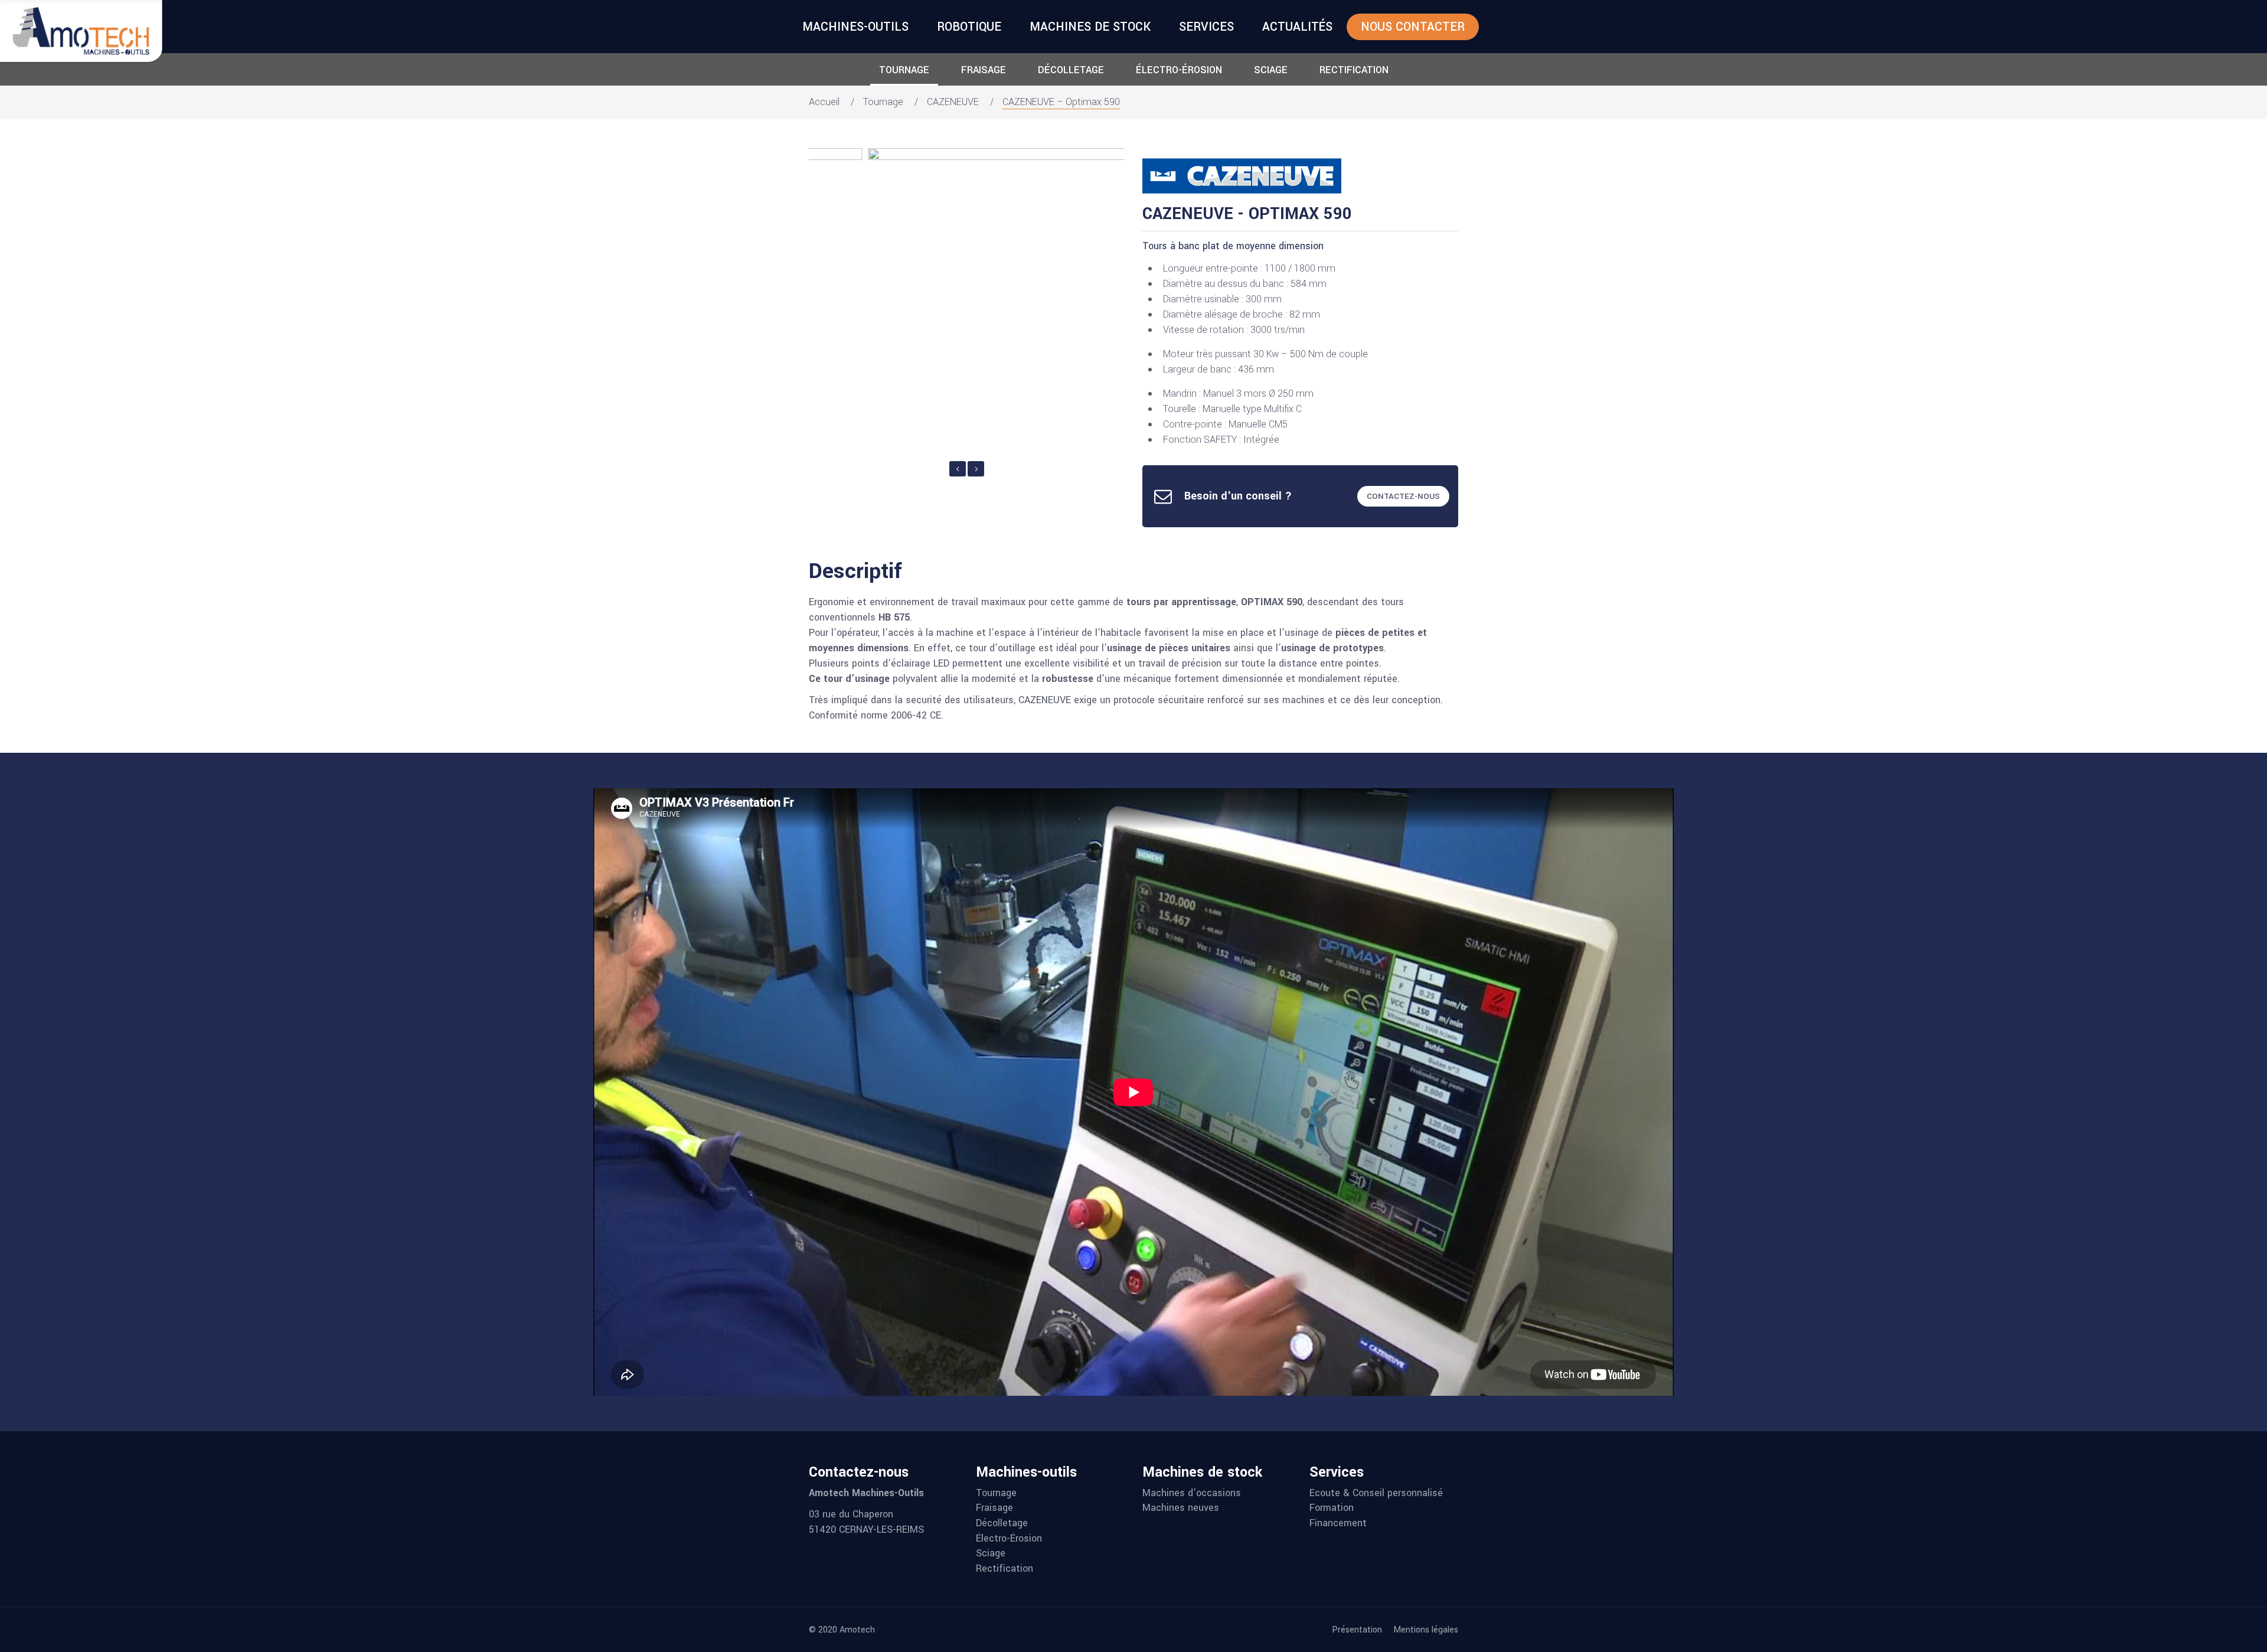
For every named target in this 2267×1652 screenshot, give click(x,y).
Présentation (1357, 1630)
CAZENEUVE (953, 102)
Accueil (824, 102)
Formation (1332, 1508)
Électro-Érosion (1179, 70)
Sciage (1271, 70)
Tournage (904, 70)
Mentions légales (1426, 1630)
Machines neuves (1181, 1508)
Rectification (1354, 70)
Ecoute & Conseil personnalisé (1376, 1493)
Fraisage (984, 70)
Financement (1338, 1523)
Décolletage (1071, 70)
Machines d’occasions (1192, 1493)
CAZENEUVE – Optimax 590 (1061, 102)
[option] (961, 303)
